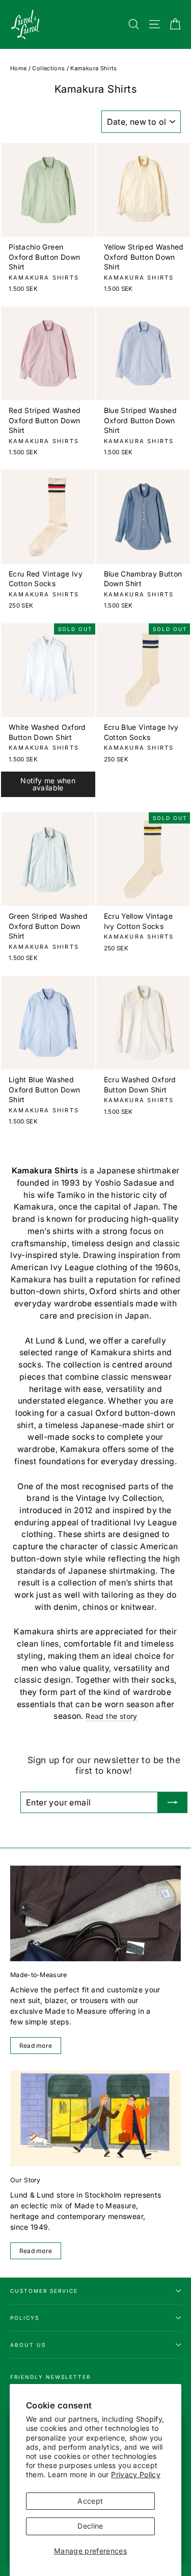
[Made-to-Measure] (95, 1913)
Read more (36, 2046)
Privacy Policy (136, 2474)
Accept (90, 2501)
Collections (48, 68)
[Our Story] (95, 2118)
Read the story (112, 1716)
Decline (90, 2526)
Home (18, 68)
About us (28, 2345)
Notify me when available (48, 784)
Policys (25, 2318)
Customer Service (44, 2291)
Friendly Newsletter (50, 2377)
